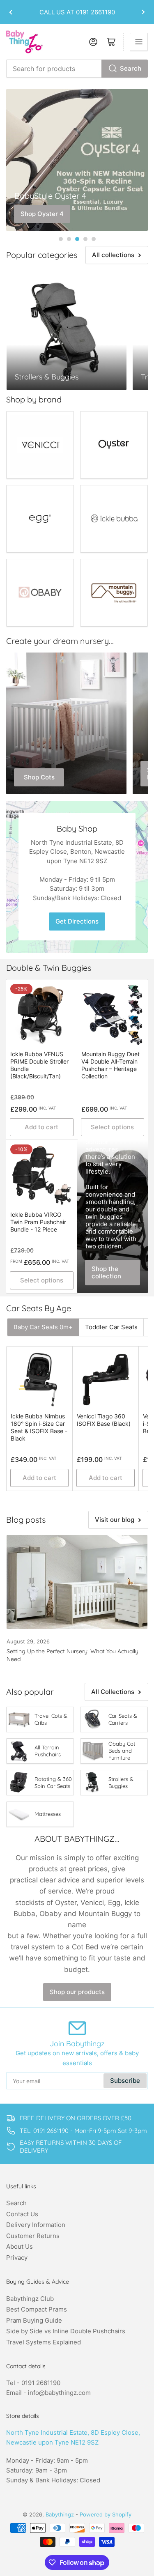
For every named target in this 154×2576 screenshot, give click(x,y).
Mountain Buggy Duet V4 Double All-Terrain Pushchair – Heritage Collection (110, 1065)
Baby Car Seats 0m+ (43, 1327)
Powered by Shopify (106, 2514)
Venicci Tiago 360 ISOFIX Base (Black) (104, 1420)
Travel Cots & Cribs (51, 1719)
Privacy (17, 2258)
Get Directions (77, 921)
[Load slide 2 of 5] (69, 239)
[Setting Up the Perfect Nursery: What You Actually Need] (77, 1582)
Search (131, 68)
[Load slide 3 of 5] (77, 239)
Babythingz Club (30, 2299)
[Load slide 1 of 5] (61, 239)
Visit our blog (115, 1520)
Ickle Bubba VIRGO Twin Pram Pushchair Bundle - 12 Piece (38, 1222)
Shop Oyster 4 (42, 214)
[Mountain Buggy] (114, 593)
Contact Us (22, 2214)
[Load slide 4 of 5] (85, 239)
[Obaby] (40, 593)
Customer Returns (33, 2236)
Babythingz (60, 2514)
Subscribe (125, 2081)
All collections (113, 255)
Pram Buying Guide (34, 2320)
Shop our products (77, 1992)
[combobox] (77, 69)
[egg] (40, 519)
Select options (112, 1127)
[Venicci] (40, 445)
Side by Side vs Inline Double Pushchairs (66, 2331)
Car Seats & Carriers (123, 1719)
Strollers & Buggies (121, 1782)
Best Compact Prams (37, 2309)
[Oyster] (114, 445)
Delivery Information (36, 2225)
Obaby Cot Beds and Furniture (122, 1751)
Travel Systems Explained (44, 2342)
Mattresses (48, 1814)
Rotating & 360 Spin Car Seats (53, 1782)
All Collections (113, 1692)
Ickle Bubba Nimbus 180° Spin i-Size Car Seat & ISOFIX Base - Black (39, 1427)
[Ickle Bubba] (114, 519)
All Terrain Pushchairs (48, 1751)
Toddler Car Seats (111, 1327)
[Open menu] (139, 42)
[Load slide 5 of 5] (94, 239)
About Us (20, 2246)
